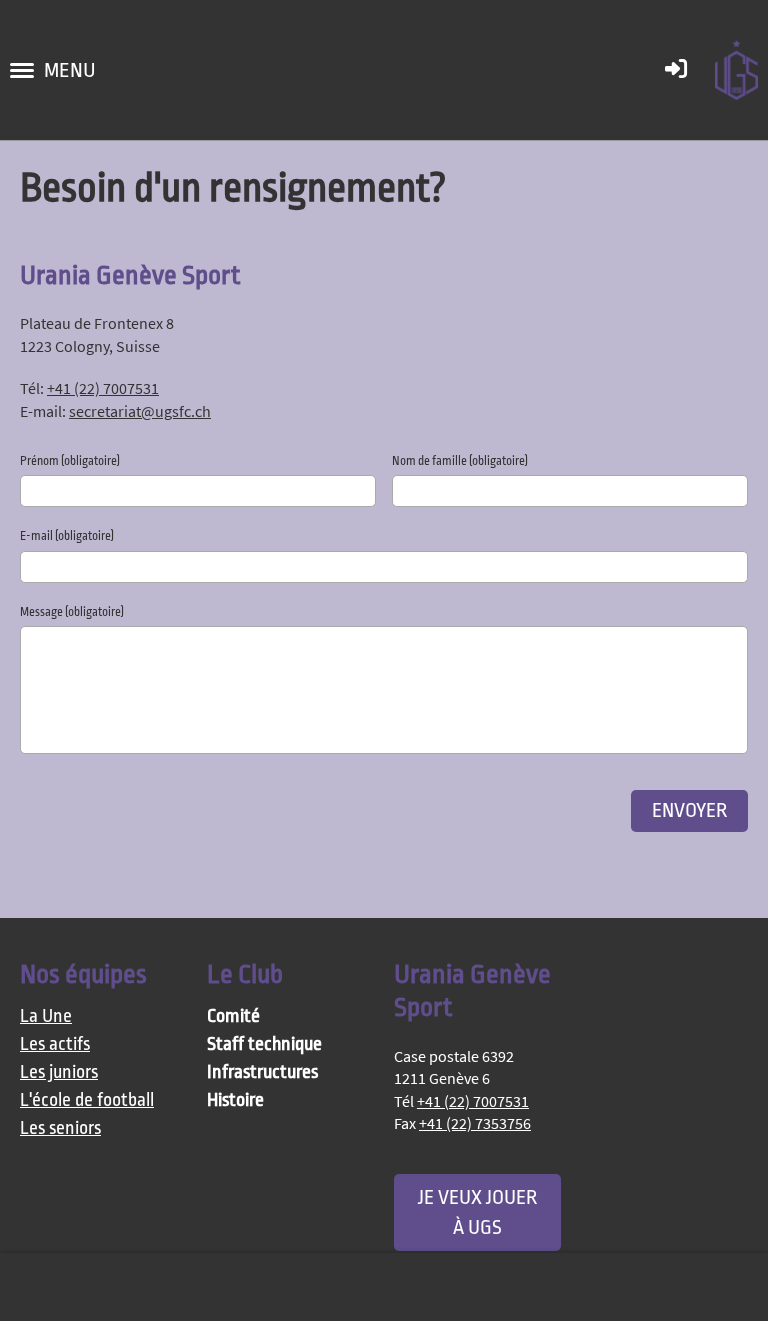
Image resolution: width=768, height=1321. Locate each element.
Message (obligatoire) (72, 612)
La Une (46, 1016)
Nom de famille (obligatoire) (460, 461)
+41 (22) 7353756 (475, 1123)
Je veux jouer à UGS (477, 1212)
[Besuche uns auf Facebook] (597, 982)
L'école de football (87, 1100)
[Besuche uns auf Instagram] (636, 982)
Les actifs (55, 1044)
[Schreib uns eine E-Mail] (675, 982)
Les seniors (60, 1128)
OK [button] (716, 1287)
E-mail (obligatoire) (67, 536)
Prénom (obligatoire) (70, 461)
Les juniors (59, 1072)
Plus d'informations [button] (92, 1286)
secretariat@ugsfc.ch (140, 411)
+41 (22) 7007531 (103, 388)
